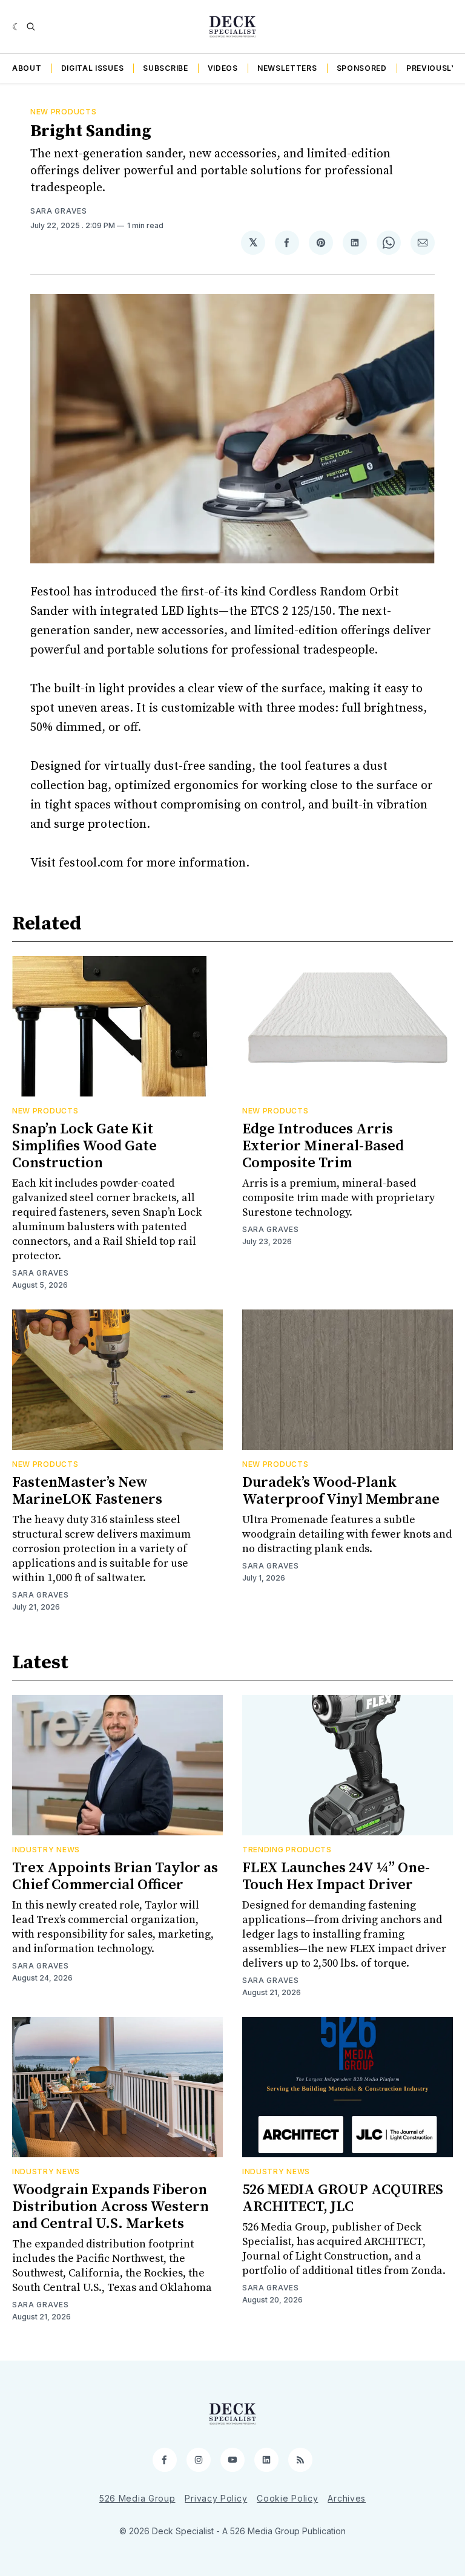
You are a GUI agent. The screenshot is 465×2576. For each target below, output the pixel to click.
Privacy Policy (216, 2498)
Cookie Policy (287, 2498)
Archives (347, 2498)
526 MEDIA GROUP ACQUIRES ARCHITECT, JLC (343, 2198)
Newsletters (287, 68)
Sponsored (362, 68)
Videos (223, 68)
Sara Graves (59, 211)
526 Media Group (137, 2498)
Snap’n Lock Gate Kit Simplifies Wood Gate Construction (84, 1146)
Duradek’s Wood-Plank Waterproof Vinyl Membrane (341, 1491)
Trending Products (287, 1850)
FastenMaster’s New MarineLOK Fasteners (87, 1491)
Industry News (46, 1850)
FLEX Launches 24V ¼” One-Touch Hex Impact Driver (336, 1876)
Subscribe (165, 68)
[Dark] (17, 27)
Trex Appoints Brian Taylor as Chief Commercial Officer (115, 1876)
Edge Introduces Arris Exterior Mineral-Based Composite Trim (323, 1146)
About (27, 68)
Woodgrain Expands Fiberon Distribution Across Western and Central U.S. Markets (110, 2207)
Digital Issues (93, 68)
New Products (63, 112)
